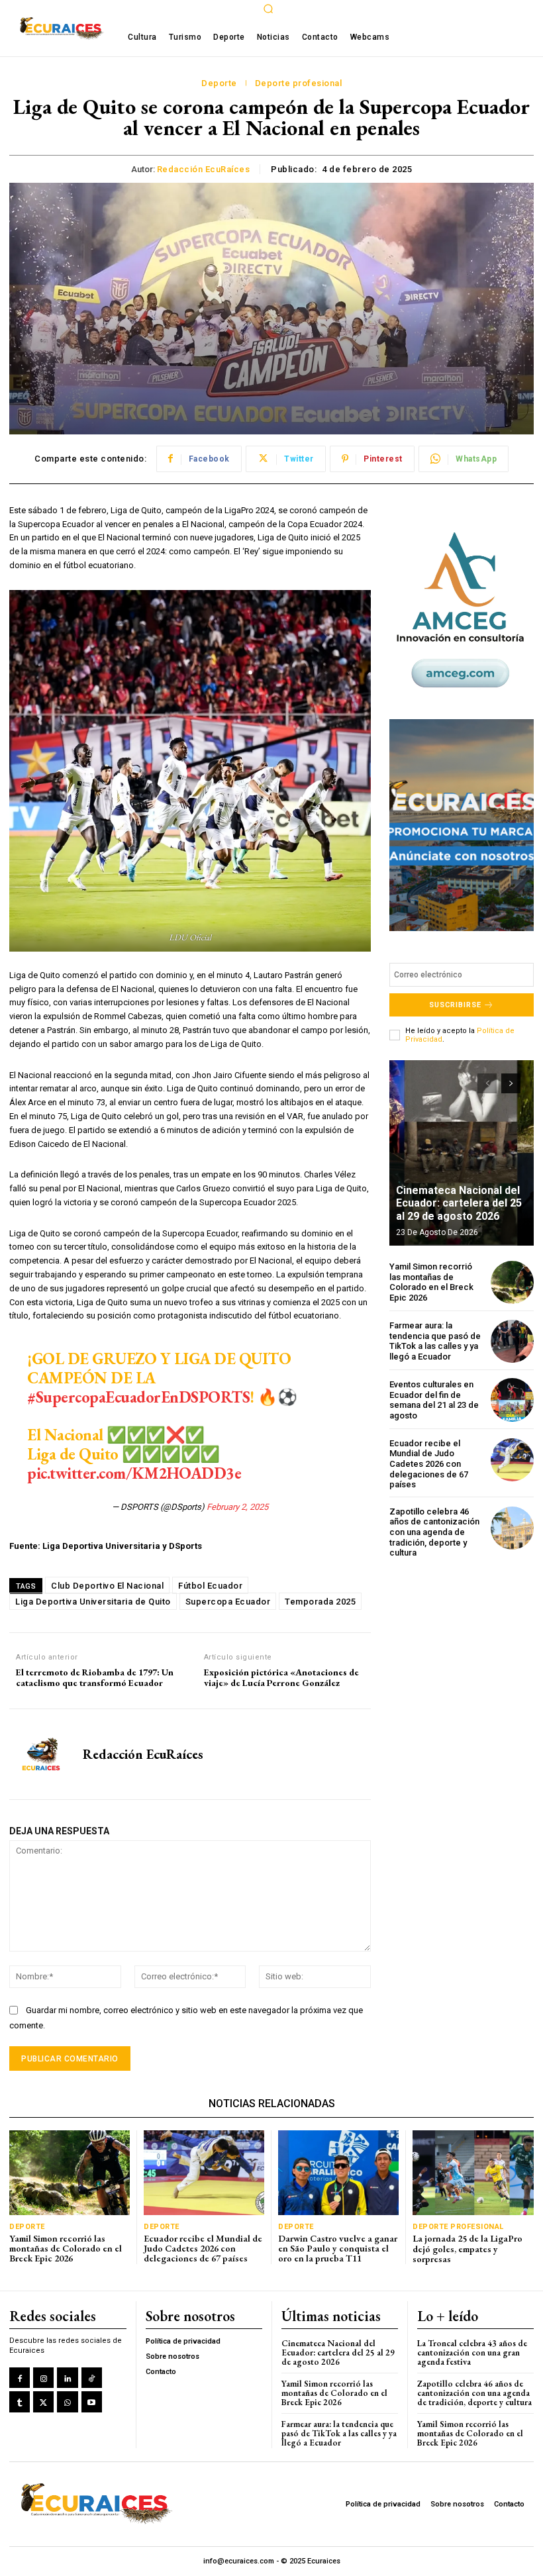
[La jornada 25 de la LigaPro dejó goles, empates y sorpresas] (473, 2173)
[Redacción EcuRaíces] (41, 1754)
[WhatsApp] (67, 2402)
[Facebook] (20, 2378)
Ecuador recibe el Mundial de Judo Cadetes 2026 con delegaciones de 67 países (429, 1464)
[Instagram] (43, 2378)
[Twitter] (43, 2402)
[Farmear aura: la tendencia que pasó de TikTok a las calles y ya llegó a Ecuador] (512, 1341)
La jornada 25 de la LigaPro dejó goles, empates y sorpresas (468, 2249)
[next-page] (511, 1083)
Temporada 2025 (320, 1602)
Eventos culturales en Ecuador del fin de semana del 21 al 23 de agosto (434, 1400)
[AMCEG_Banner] (462, 610)
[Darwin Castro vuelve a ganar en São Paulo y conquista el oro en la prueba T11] (338, 2172)
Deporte (219, 83)
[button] (268, 9)
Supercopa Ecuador (228, 1602)
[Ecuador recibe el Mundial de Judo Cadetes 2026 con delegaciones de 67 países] (512, 1460)
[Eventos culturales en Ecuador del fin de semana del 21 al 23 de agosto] (512, 1400)
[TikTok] (92, 2378)
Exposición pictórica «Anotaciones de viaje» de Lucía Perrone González (281, 1678)
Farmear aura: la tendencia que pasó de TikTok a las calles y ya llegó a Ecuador (435, 1341)
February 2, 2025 (237, 1507)
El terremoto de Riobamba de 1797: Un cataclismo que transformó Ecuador (95, 1678)
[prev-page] (487, 1083)
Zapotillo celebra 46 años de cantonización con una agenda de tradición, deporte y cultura (434, 1532)
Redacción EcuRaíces (204, 169)
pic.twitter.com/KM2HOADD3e (134, 1473)
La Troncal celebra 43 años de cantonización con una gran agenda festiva (472, 2353)
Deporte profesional (299, 83)
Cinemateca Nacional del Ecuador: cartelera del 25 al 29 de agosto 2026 (459, 1203)
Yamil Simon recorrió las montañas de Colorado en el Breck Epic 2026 (431, 1282)
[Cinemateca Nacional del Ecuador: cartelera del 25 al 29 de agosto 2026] (462, 1153)
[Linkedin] (67, 2378)
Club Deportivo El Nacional (107, 1586)
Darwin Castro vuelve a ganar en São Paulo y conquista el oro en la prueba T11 (338, 2249)
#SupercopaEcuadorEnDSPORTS (138, 1397)
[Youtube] (92, 2402)
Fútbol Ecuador (210, 1586)
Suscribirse (455, 1005)
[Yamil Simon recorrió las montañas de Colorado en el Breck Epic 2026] (512, 1282)
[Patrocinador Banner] (462, 825)
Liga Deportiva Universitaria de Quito (93, 1602)
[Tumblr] (20, 2402)
